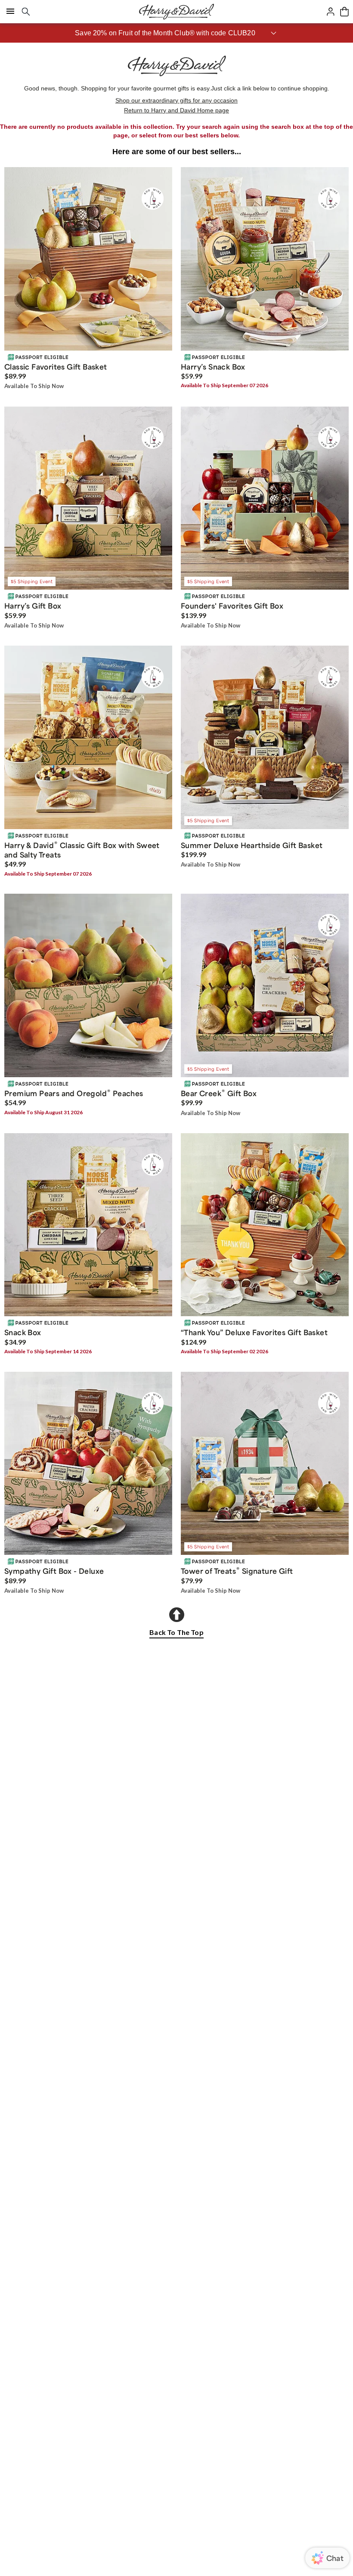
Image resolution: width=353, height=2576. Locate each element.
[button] (176, 33)
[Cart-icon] (344, 12)
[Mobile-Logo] (176, 12)
